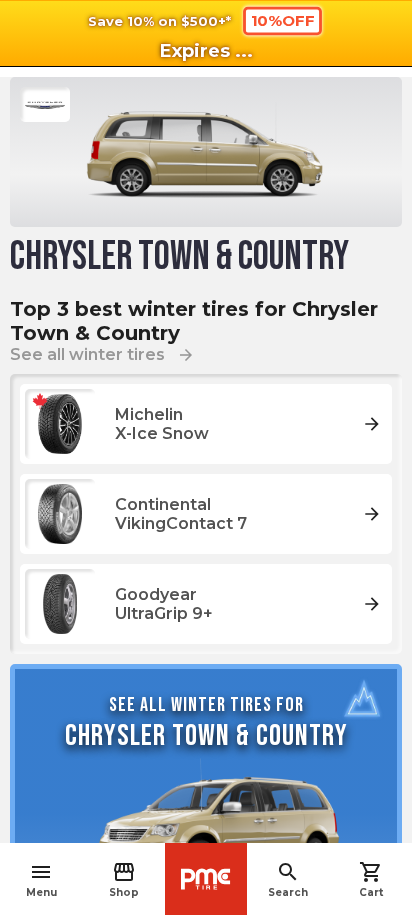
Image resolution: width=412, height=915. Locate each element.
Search (288, 879)
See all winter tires (102, 354)
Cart (371, 879)
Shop (124, 879)
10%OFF (283, 20)
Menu (41, 879)
